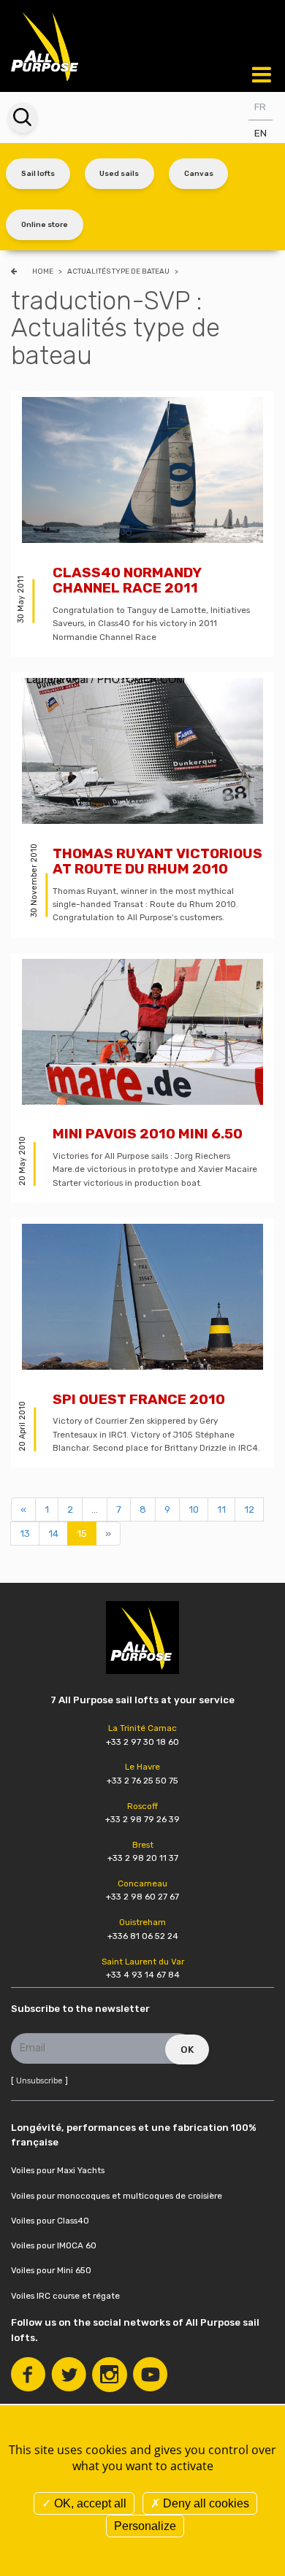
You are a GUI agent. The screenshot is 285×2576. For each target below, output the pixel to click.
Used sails (119, 173)
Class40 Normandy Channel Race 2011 (127, 581)
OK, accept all (89, 2503)
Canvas (199, 173)
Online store (45, 224)
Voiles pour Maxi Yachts (58, 2170)
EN (261, 133)
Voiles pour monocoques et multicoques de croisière (117, 2196)
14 (53, 1534)
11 (221, 1509)
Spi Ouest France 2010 (139, 1399)
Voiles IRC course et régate (65, 2296)
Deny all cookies (205, 2503)
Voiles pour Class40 (50, 2221)
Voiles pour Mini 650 (51, 2270)
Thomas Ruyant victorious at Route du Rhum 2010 (157, 861)
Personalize (145, 2526)
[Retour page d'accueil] (46, 45)
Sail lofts (38, 173)
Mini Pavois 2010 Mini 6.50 (148, 1134)
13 (25, 1534)
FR (260, 107)
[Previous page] (16, 271)
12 (249, 1509)
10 (194, 1509)
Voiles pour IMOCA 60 (54, 2245)
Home (43, 271)
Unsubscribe (39, 2081)
